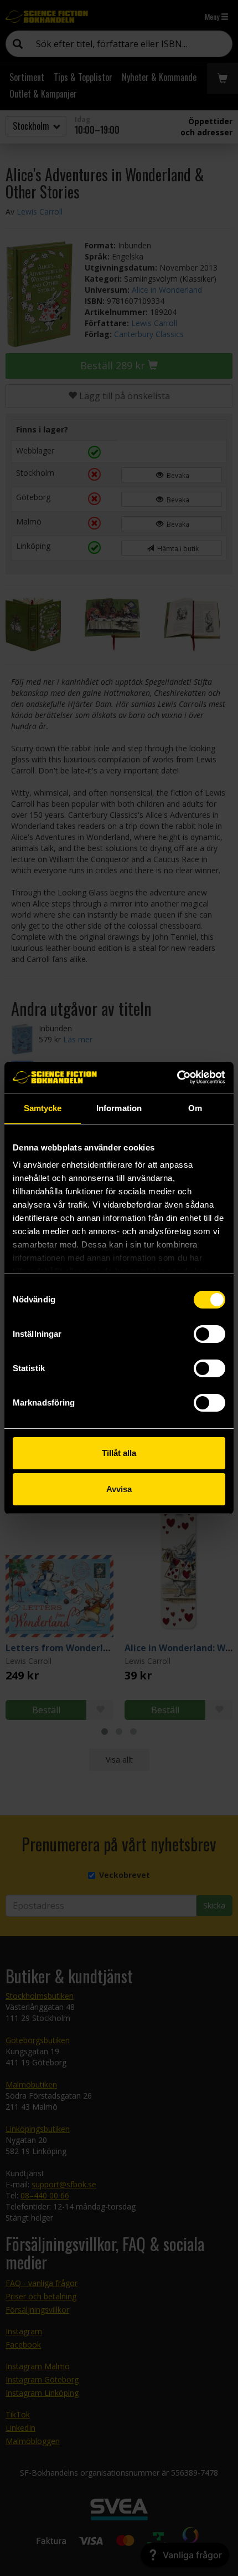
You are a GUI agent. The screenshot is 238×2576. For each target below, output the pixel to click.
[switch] (209, 1334)
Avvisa (119, 1489)
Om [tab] (195, 1108)
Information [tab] (119, 1108)
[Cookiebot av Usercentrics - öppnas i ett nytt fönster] (177, 1077)
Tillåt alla (119, 1453)
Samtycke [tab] (43, 1108)
